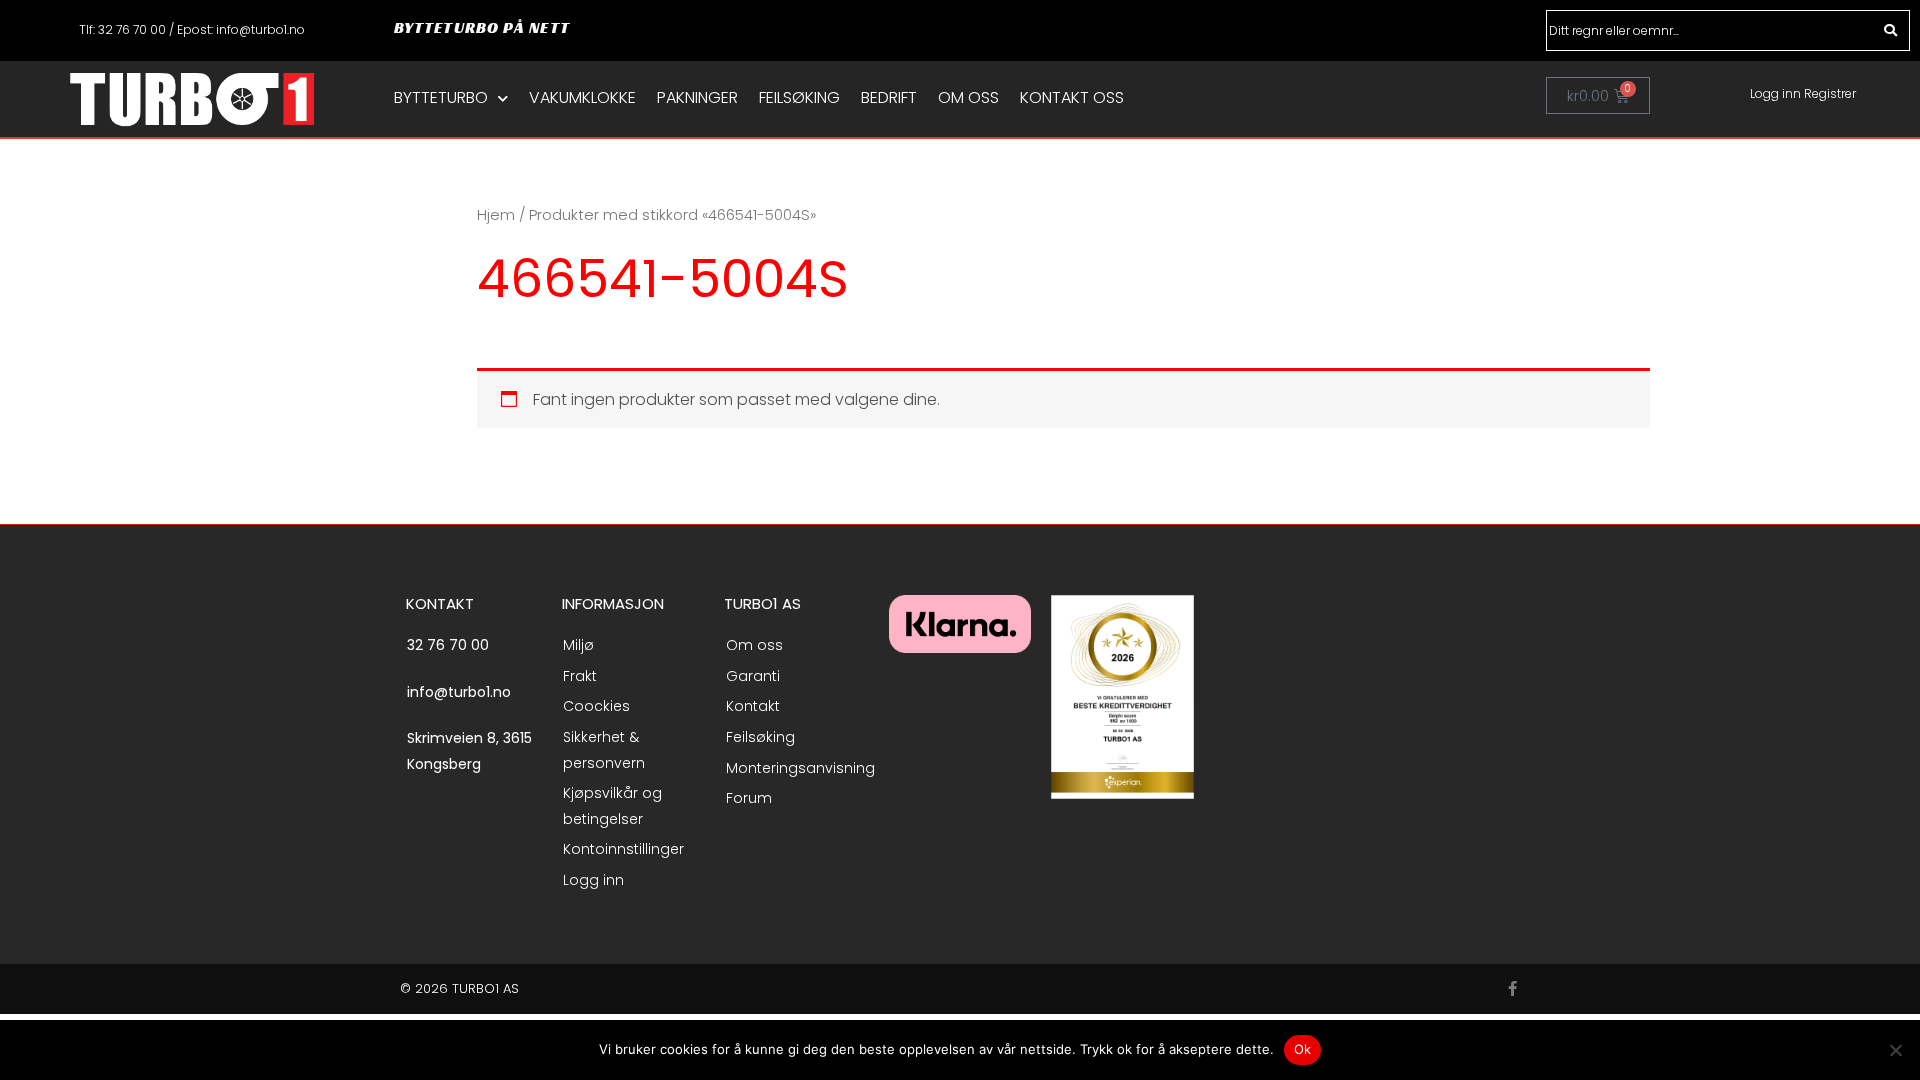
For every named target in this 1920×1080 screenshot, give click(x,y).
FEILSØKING (799, 98)
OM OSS (968, 98)
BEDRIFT (889, 98)
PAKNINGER (697, 98)
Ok (1303, 1049)
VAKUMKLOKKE (582, 98)
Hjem (496, 215)
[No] (1895, 1050)
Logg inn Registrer (1803, 93)
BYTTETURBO (441, 98)
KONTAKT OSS (1072, 98)
